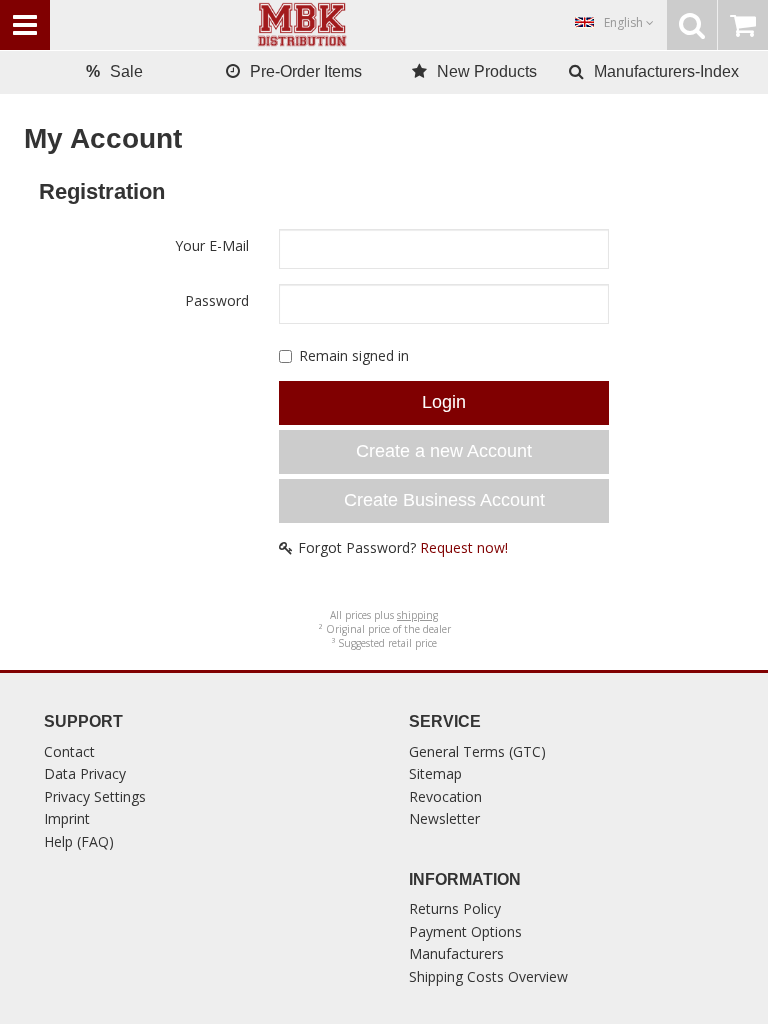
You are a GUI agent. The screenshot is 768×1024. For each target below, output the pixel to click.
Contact (69, 751)
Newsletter (444, 818)
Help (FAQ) (79, 841)
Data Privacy (85, 773)
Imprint (67, 818)
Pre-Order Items (306, 71)
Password (217, 300)
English (625, 22)
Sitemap (435, 773)
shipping (417, 615)
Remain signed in (354, 355)
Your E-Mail (212, 245)
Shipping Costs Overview (488, 976)
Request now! (464, 547)
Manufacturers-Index (666, 71)
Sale (114, 71)
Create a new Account (444, 451)
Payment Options (465, 931)
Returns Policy (455, 908)
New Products (487, 71)
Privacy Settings (95, 796)
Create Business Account (444, 500)
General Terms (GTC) (477, 751)
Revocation (445, 796)
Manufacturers (456, 953)
